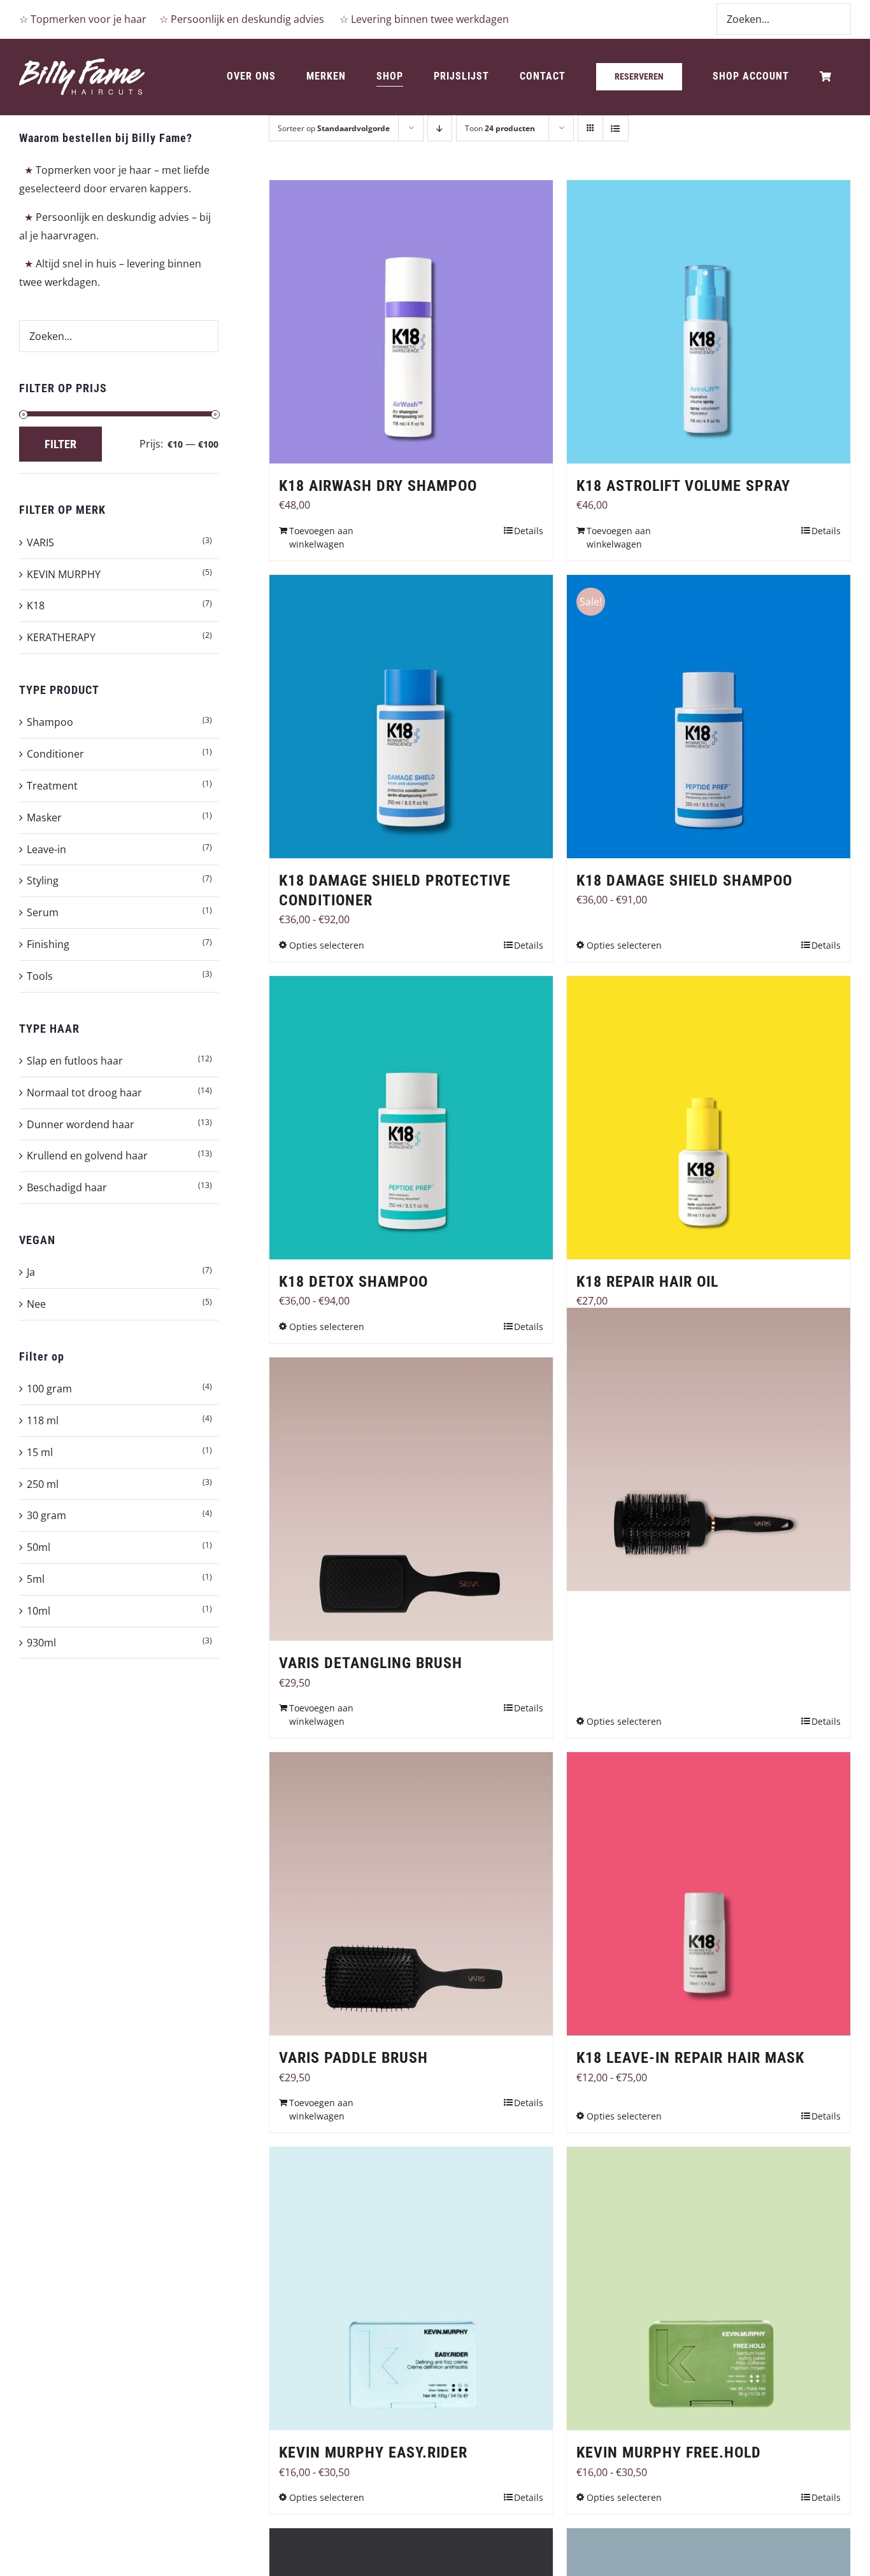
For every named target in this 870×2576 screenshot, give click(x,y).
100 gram (49, 1389)
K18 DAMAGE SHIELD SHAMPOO (684, 881)
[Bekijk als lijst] (616, 128)
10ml (39, 1611)
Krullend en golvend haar (87, 1156)
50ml (39, 1547)
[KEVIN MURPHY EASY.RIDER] (411, 2289)
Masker (44, 817)
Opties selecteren (327, 945)
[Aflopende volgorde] (440, 128)
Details (529, 531)
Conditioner (55, 754)
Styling (43, 881)
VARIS (40, 542)
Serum (43, 912)
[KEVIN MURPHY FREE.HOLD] (709, 2289)
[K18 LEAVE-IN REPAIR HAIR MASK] (709, 1894)
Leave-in (46, 849)
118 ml (43, 1420)
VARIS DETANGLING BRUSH (371, 1663)
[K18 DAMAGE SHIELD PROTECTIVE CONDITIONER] (411, 717)
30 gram (46, 1515)
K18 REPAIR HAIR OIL (647, 1282)
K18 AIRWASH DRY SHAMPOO (378, 486)
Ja (31, 1272)
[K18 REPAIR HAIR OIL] (709, 1118)
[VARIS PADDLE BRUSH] (411, 1894)
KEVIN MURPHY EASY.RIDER (373, 2452)
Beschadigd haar (67, 1187)
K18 (36, 605)
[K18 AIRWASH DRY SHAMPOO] (411, 322)
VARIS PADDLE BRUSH (353, 2058)
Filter (61, 444)
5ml (36, 1579)
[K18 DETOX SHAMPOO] (411, 1118)
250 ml (43, 1484)
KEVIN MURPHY (64, 574)
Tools (40, 976)
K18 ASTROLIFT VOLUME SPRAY (683, 486)
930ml (41, 1643)
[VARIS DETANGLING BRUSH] (411, 1499)
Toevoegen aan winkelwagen (321, 537)
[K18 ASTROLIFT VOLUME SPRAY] (709, 322)
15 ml (40, 1452)
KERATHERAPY (61, 637)
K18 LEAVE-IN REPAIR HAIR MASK (690, 2058)
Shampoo (50, 722)
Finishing (48, 944)
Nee (36, 1304)
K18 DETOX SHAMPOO (353, 1282)
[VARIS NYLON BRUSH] (709, 1449)
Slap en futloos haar (75, 1061)
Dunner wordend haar (81, 1124)
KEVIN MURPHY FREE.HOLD (669, 2452)
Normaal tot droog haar (84, 1093)
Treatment (52, 786)
